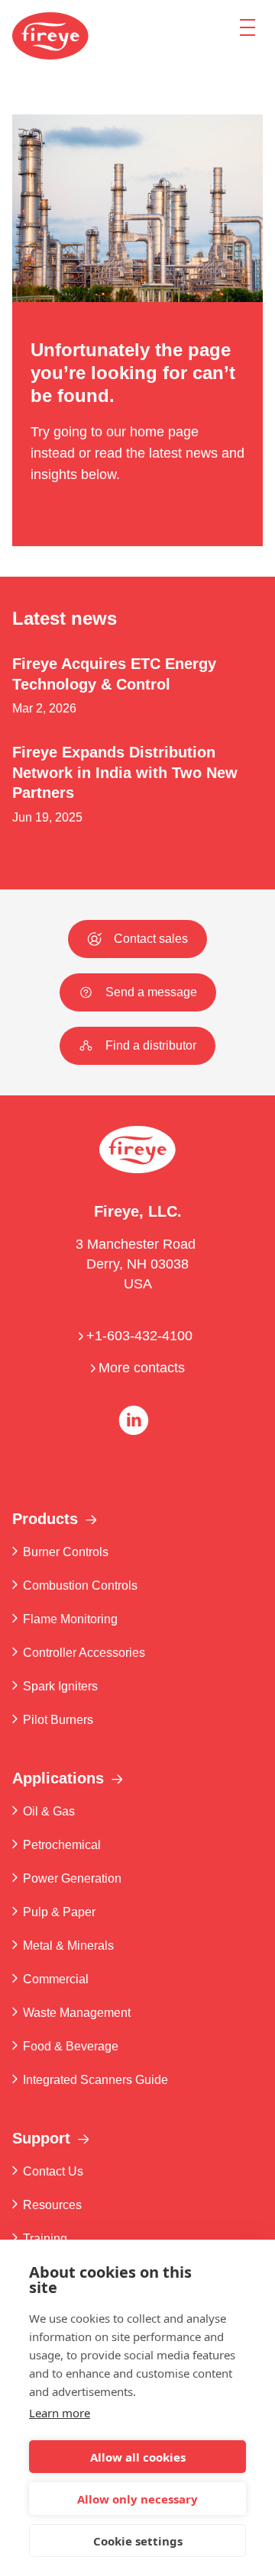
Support (41, 2138)
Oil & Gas (49, 1811)
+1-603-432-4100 (141, 1336)
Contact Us (53, 2171)
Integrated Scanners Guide (95, 2080)
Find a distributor (151, 1045)
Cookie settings (138, 2541)
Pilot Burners (58, 1720)
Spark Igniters (60, 1686)
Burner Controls (66, 1552)
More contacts (142, 1368)
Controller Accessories (84, 1653)
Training (45, 2238)
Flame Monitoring (70, 1619)
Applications (58, 1778)
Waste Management (77, 2013)
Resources (52, 2205)
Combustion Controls (80, 1585)
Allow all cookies (138, 2457)
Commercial (56, 1979)
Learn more (60, 2413)
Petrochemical (62, 1845)
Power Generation (72, 1878)
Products (45, 1519)
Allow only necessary (137, 2499)
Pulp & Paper (59, 1912)
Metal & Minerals (68, 1946)
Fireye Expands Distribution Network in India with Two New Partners (125, 772)
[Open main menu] (247, 27)
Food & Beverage (71, 2046)
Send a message (151, 992)
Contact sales (151, 939)
